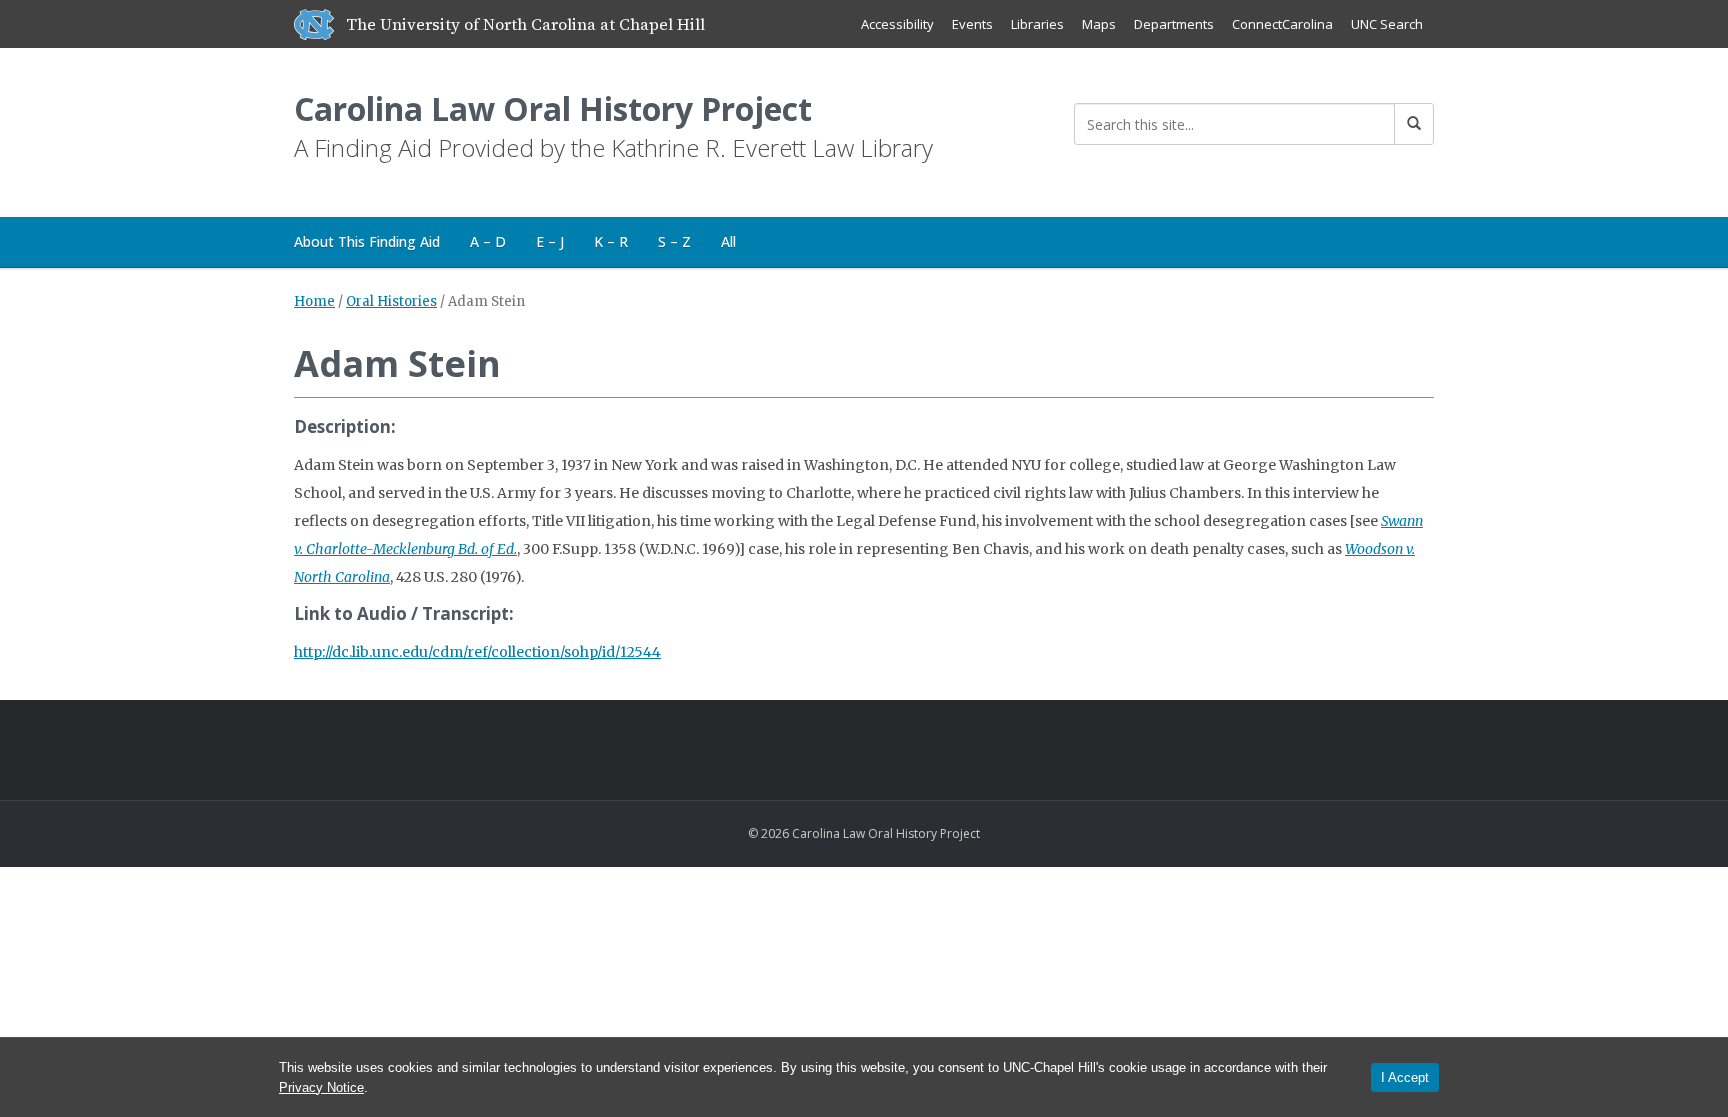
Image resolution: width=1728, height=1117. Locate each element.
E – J (550, 241)
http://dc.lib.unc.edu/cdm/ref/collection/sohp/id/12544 (477, 652)
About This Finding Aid (367, 241)
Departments (1174, 24)
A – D (488, 241)
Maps (1099, 24)
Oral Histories (391, 301)
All (728, 241)
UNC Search (1387, 24)
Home (314, 301)
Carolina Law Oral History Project (553, 108)
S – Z (674, 241)
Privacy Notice (321, 1087)
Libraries (1037, 24)
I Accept (1405, 1077)
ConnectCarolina (1282, 24)
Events (972, 24)
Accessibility (897, 24)
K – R (611, 241)
